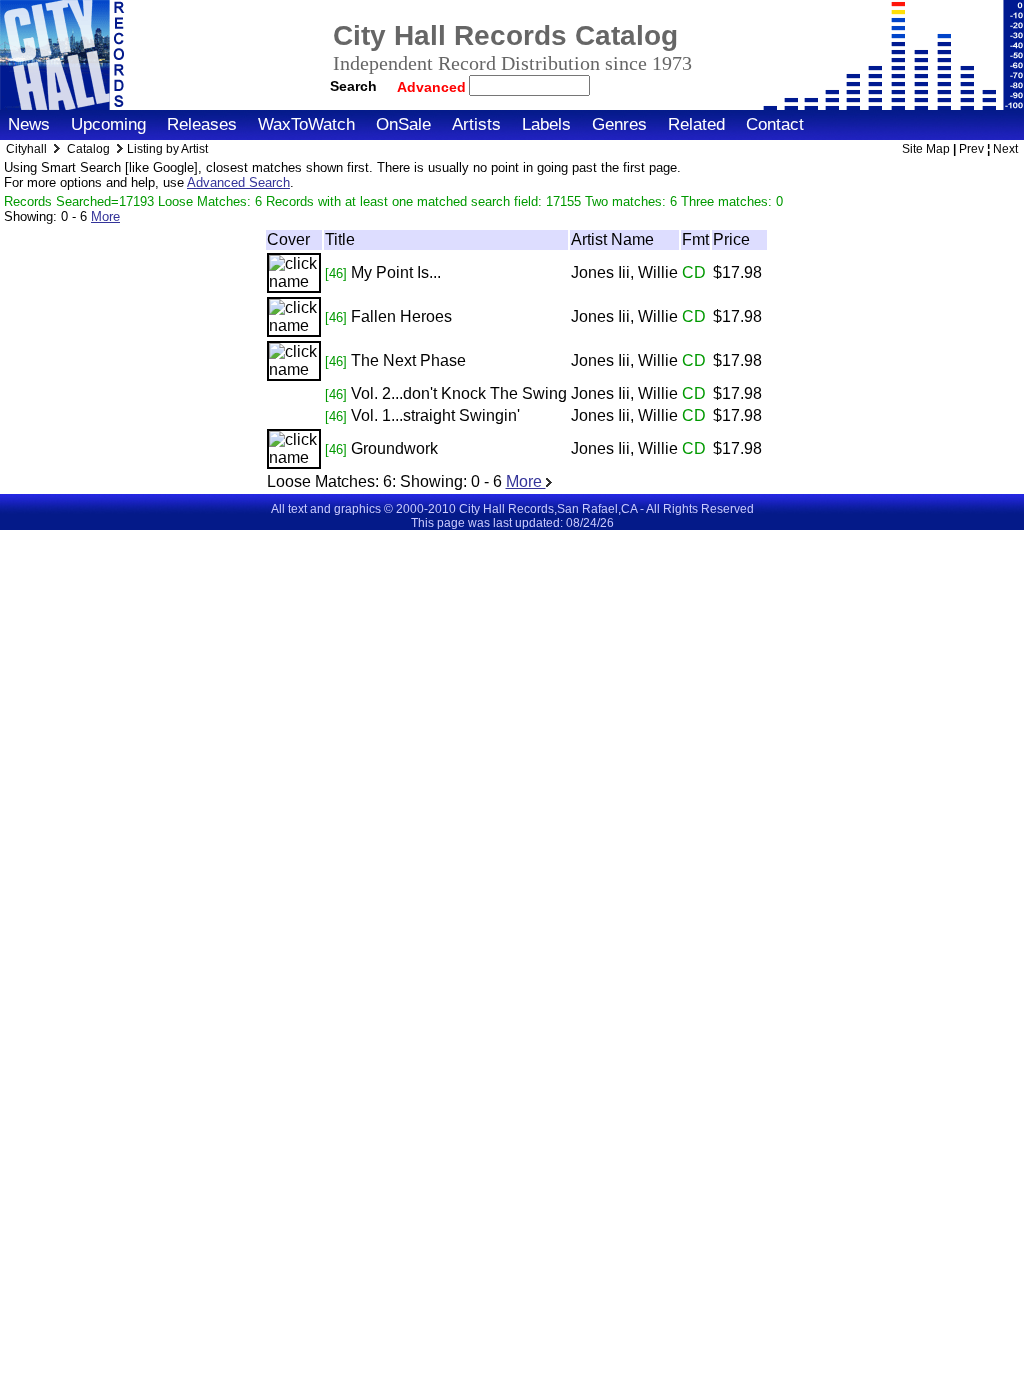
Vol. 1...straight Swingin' (435, 415)
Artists (476, 124)
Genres (619, 124)
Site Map (926, 149)
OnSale (403, 124)
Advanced (433, 87)
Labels (546, 124)
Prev (971, 149)
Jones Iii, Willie (624, 272)
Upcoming (108, 124)
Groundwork (394, 448)
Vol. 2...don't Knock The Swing (459, 393)
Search (353, 86)
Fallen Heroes (401, 316)
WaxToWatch (306, 124)
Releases (202, 124)
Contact (775, 124)
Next (1005, 149)
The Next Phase (408, 360)
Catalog (88, 149)
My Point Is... (396, 272)
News (29, 124)
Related (696, 124)
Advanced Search (238, 182)
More (105, 216)
